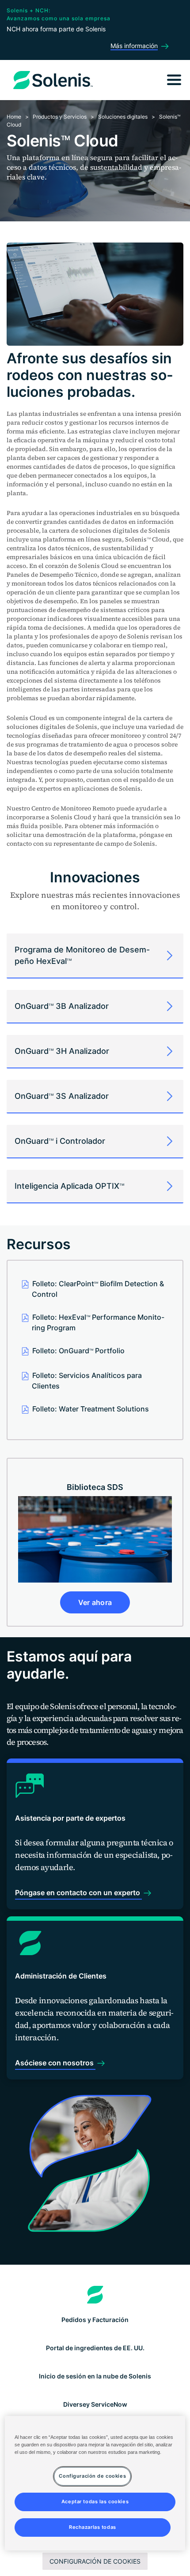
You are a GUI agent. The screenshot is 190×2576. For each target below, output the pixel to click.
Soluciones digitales (123, 117)
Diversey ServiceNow (95, 2404)
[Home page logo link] (95, 2295)
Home (14, 117)
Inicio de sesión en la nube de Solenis (95, 2376)
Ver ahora (95, 1602)
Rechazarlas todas (93, 2527)
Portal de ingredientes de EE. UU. (95, 2348)
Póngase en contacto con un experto (78, 1893)
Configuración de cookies (95, 2561)
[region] (95, 2483)
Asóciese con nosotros (55, 2063)
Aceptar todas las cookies (95, 2501)
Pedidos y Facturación (95, 2320)
